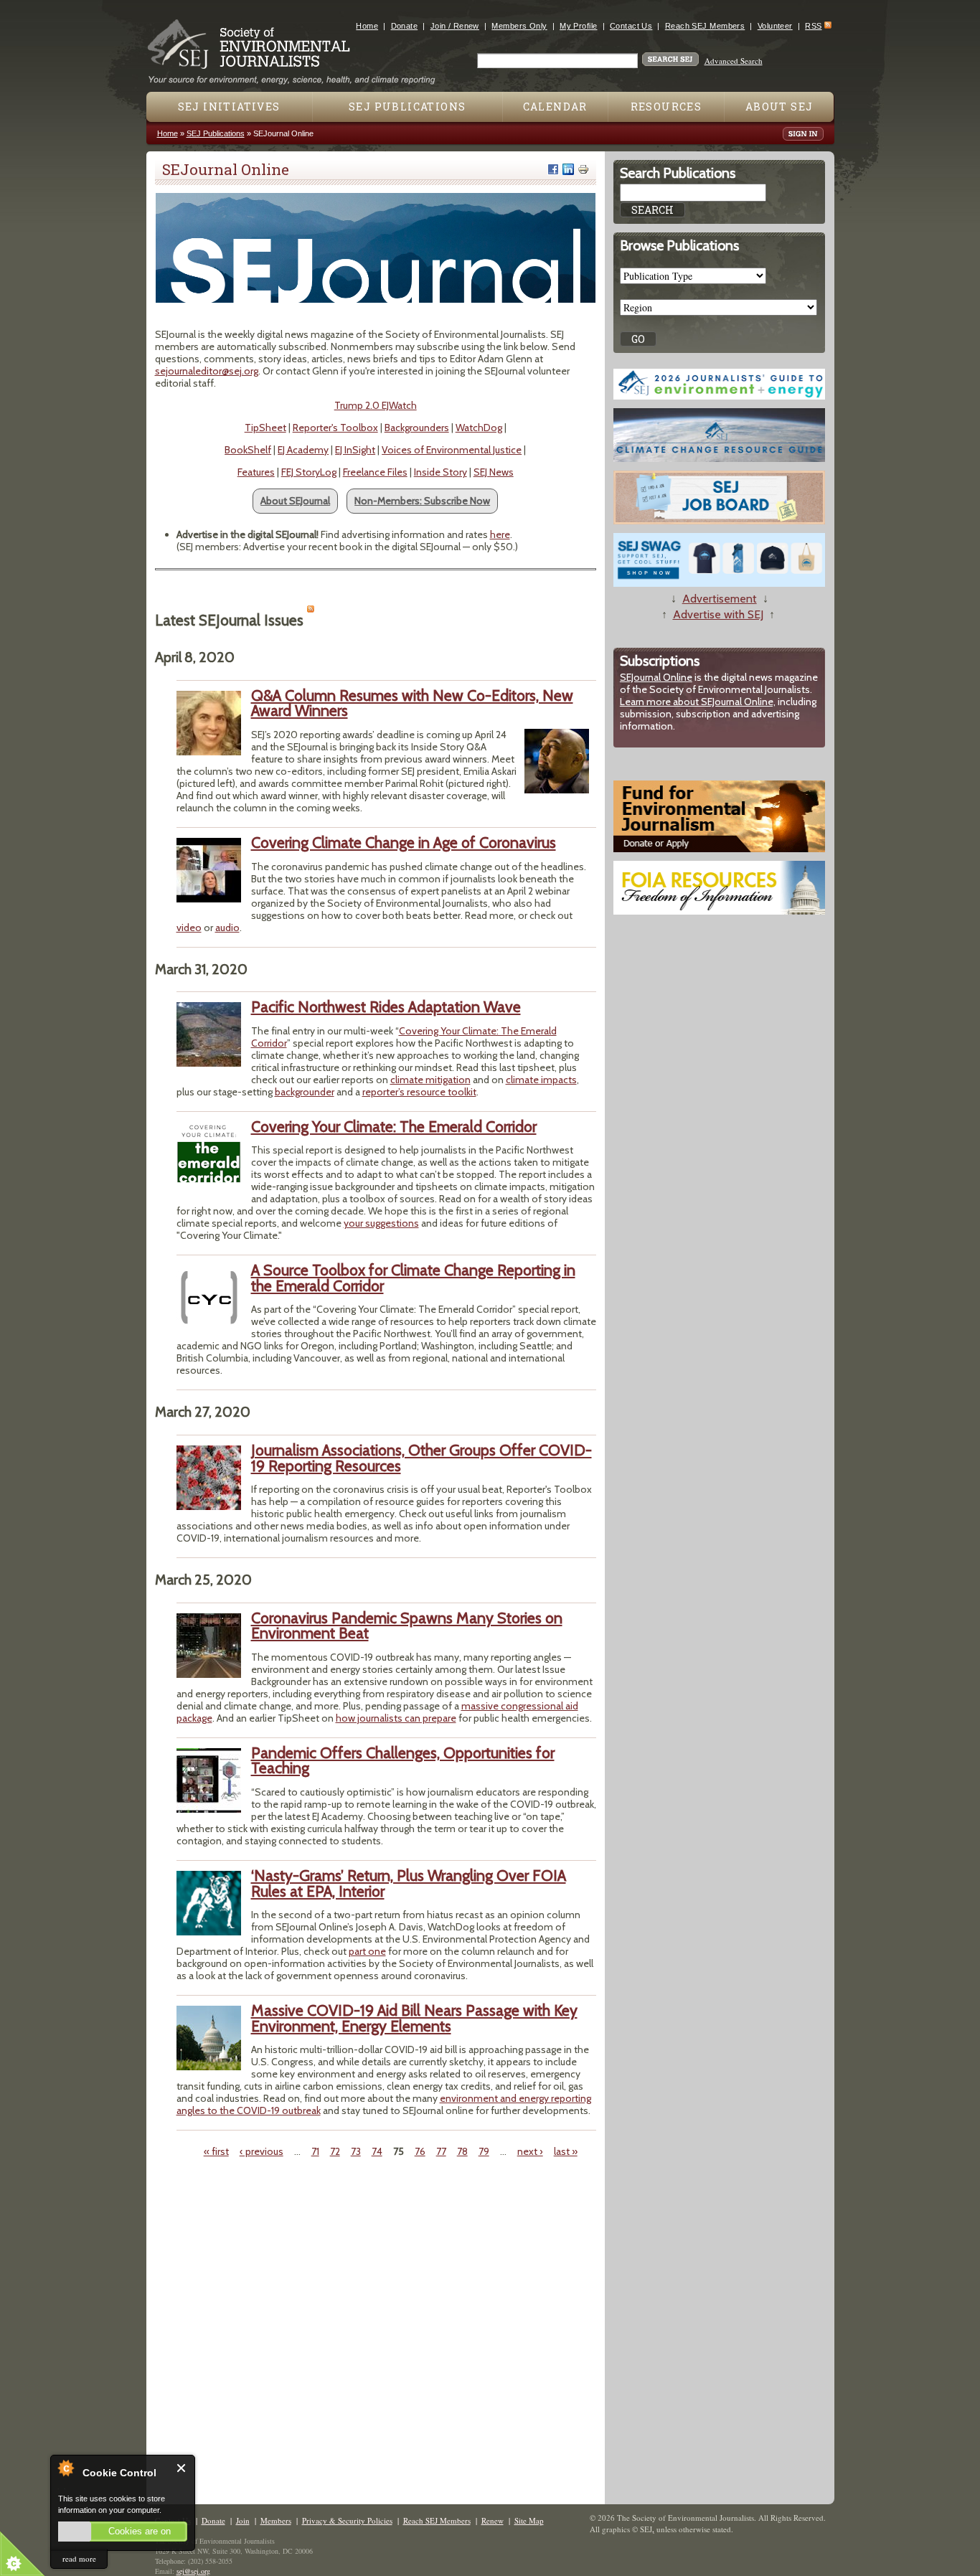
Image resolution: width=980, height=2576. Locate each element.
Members (276, 2520)
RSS (813, 26)
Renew (493, 2520)
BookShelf (248, 450)
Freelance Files (375, 472)
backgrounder (305, 1092)
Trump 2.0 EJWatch (376, 405)
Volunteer (775, 26)
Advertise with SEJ (718, 614)
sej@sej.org (193, 2571)
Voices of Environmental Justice (452, 450)
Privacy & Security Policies (347, 2520)
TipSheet (265, 428)
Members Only (519, 26)
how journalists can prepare (396, 1718)
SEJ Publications (407, 107)
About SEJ (779, 107)
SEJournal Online (656, 677)
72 (335, 2151)
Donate (405, 26)
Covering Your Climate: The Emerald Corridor (404, 1037)
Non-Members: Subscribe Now (422, 501)
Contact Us (631, 26)
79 (484, 2151)
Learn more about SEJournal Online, (698, 702)
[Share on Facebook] (553, 169)
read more (79, 2558)
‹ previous (262, 2151)
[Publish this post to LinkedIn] (568, 169)
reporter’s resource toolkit (419, 1092)
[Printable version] (583, 169)
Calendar (555, 107)
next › (530, 2151)
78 (462, 2151)
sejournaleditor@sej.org (207, 371)
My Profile (578, 26)
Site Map (529, 2520)
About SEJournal (295, 501)
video (189, 928)
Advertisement (720, 599)
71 (315, 2151)
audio (227, 928)
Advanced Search (734, 61)
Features (256, 472)
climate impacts (541, 1080)
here (500, 534)
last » (566, 2151)
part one (367, 1951)
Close (182, 2468)
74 (377, 2151)
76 (420, 2151)
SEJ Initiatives (229, 107)
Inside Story (440, 472)
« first (216, 2151)
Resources (666, 107)
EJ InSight (355, 450)
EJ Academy (303, 450)
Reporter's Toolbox (335, 428)
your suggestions (381, 1223)
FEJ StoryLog (309, 472)
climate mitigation (430, 1080)
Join (243, 2520)
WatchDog (479, 428)
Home (367, 26)
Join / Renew (455, 26)
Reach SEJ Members (705, 26)
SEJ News (494, 472)
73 (356, 2151)
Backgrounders (417, 428)
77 (441, 2151)
